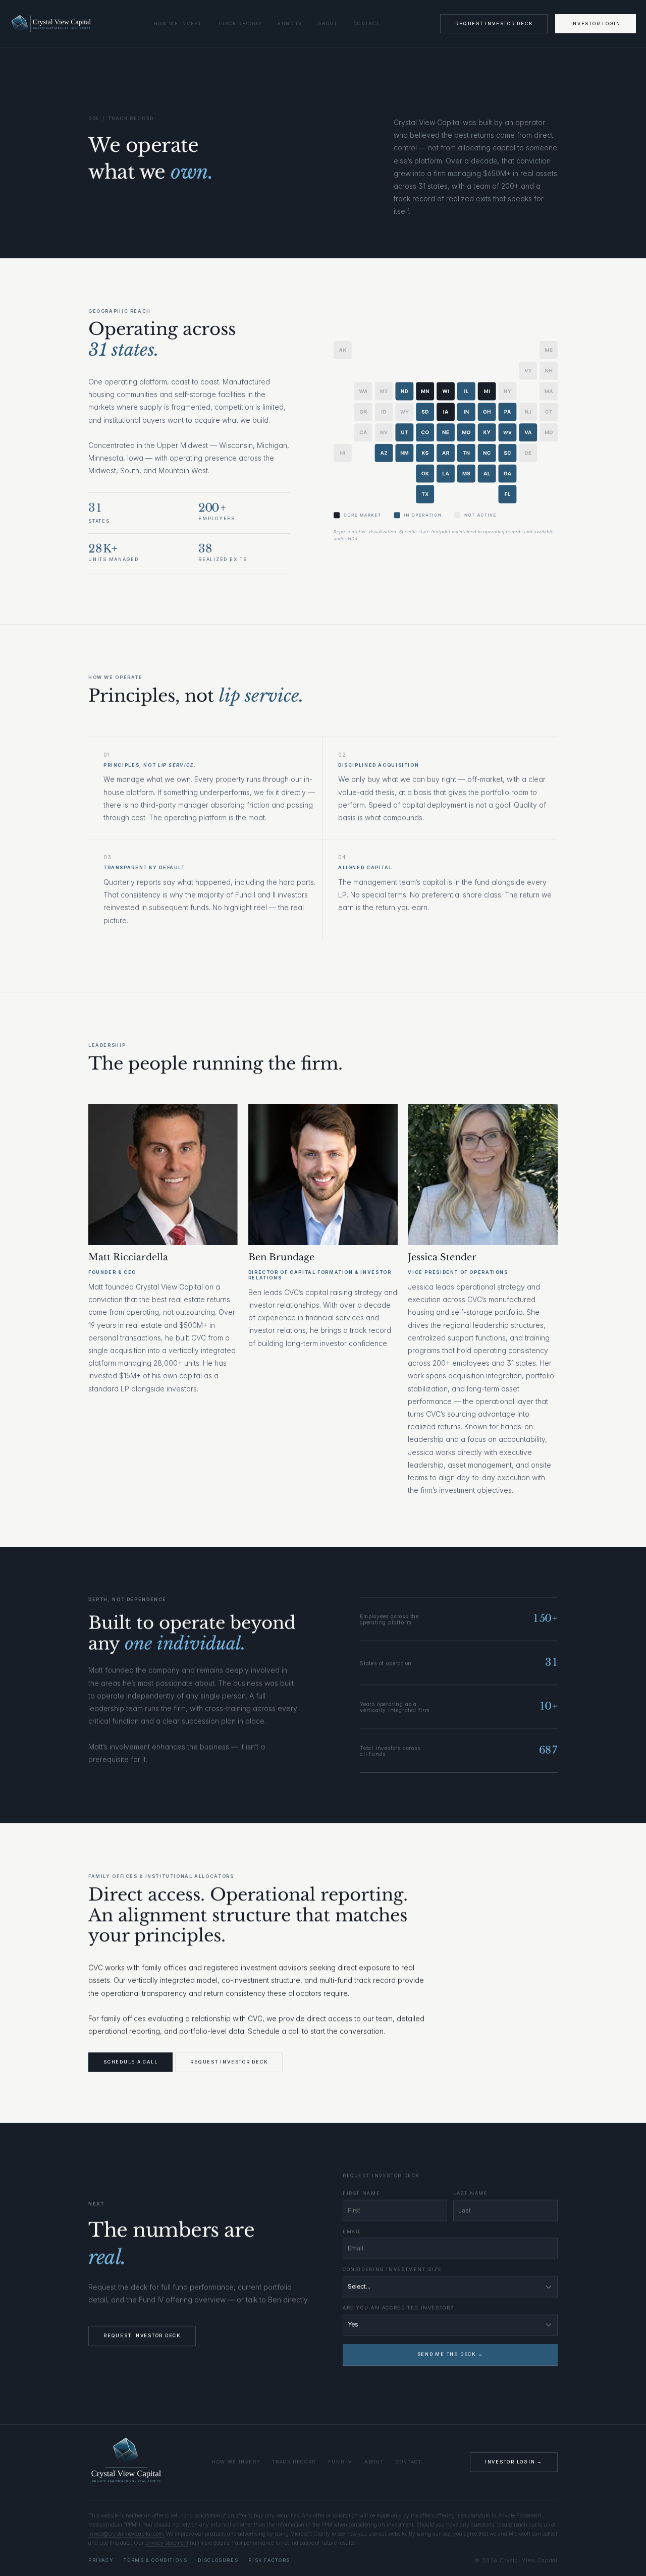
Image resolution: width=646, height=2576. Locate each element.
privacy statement (167, 2543)
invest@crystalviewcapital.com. (126, 2534)
